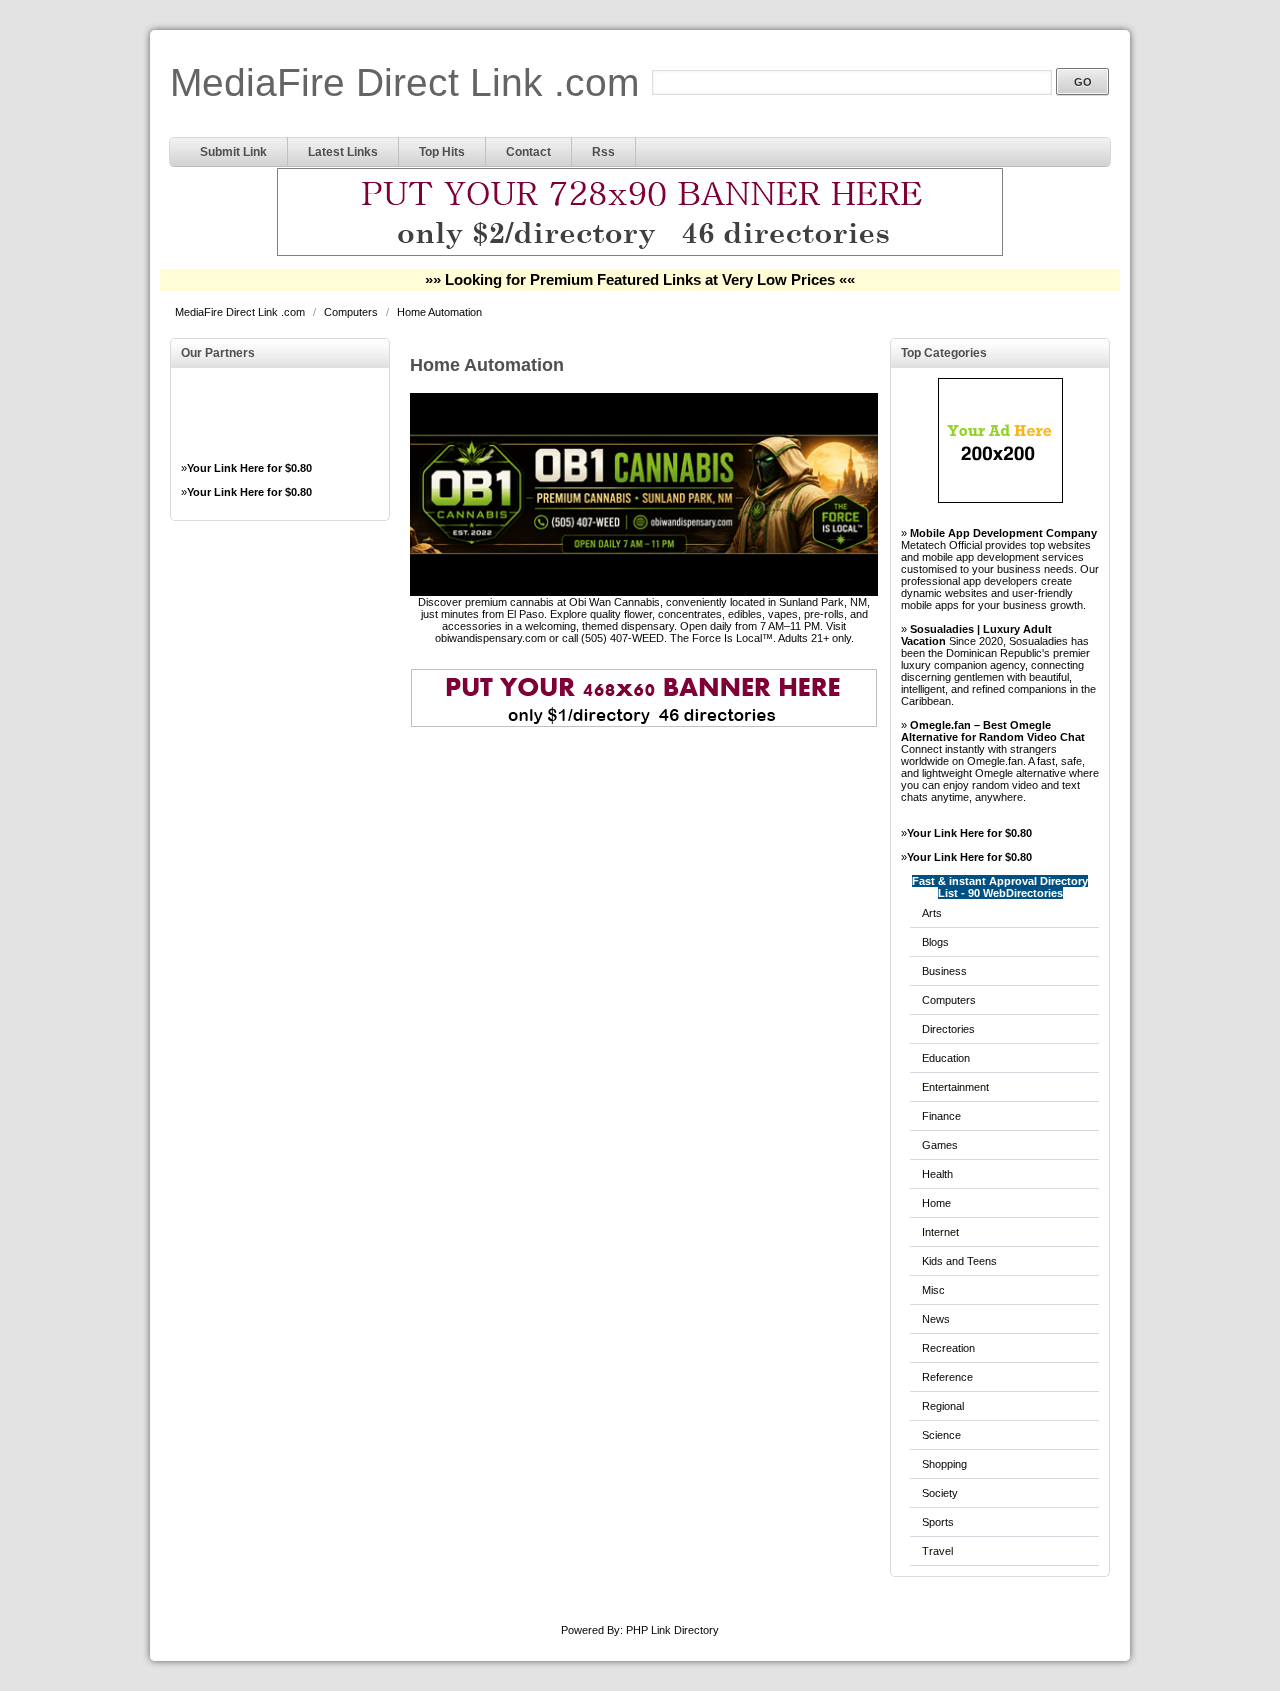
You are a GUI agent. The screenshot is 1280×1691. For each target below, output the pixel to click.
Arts (932, 913)
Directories (948, 1029)
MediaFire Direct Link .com (404, 82)
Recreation (948, 1348)
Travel (937, 1551)
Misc (933, 1290)
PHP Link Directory (672, 1630)
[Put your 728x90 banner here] (640, 253)
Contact (528, 152)
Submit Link (233, 152)
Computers (352, 312)
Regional (943, 1406)
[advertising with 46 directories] (1000, 499)
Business (944, 971)
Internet (940, 1232)
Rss (603, 152)
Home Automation (439, 312)
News (936, 1319)
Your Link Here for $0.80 (249, 468)
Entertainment (955, 1087)
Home (936, 1203)
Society (940, 1493)
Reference (947, 1377)
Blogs (935, 942)
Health (937, 1174)
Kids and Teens (959, 1261)
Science (941, 1435)
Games (940, 1145)
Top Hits (442, 152)
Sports (938, 1522)
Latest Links (343, 152)
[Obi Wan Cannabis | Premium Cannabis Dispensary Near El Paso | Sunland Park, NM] (644, 592)
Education (946, 1058)
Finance (941, 1116)
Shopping (944, 1464)
